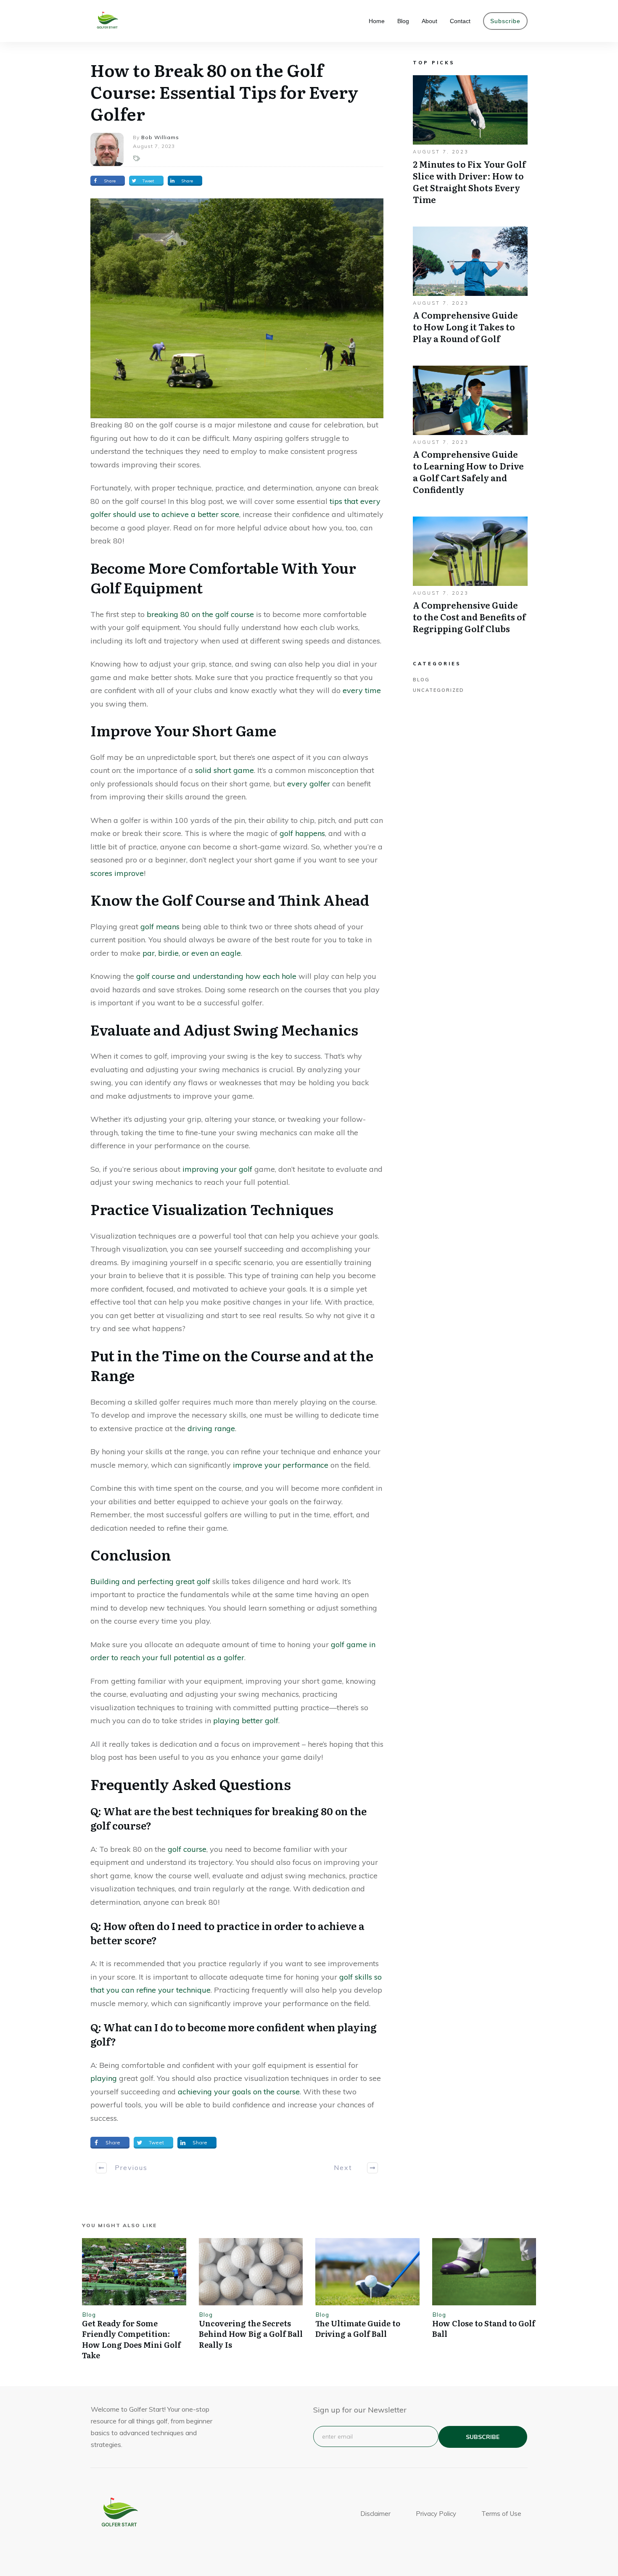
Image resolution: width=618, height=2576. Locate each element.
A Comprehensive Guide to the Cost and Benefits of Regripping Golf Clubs (470, 580)
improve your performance (281, 1465)
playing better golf (246, 1720)
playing (104, 2078)
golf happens (302, 833)
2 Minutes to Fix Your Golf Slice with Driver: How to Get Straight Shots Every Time (470, 144)
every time (362, 690)
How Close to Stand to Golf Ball (484, 2328)
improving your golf (217, 1169)
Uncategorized (438, 690)
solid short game (224, 770)
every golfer (309, 784)
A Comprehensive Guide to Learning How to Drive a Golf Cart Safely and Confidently (470, 435)
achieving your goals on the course (239, 2092)
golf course (187, 1849)
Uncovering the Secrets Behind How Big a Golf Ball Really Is (251, 2334)
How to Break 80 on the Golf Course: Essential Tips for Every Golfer (224, 91)
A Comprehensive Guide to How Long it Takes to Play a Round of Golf (470, 290)
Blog (421, 680)
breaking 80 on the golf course (199, 614)
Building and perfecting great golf (150, 1581)
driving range (211, 1428)
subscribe (483, 2437)
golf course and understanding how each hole (216, 976)
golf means (160, 927)
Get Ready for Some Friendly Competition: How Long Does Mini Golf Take (131, 2339)
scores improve (117, 873)
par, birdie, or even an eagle (192, 953)
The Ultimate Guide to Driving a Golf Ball (358, 2328)
